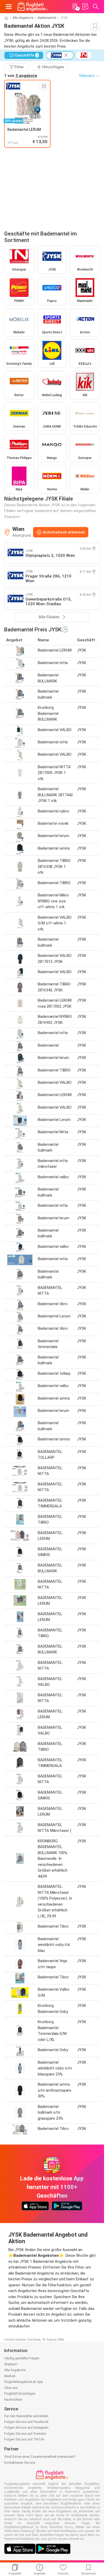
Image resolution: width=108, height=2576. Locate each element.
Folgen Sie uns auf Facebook (26, 2422)
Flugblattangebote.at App (24, 2382)
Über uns (11, 2388)
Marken (10, 2376)
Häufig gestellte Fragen (22, 2358)
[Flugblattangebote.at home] (33, 7)
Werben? (11, 2364)
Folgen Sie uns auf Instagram (26, 2428)
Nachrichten (13, 2400)
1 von (21, 76)
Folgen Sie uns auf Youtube (25, 2434)
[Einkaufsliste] (85, 7)
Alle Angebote (23, 18)
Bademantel (47, 18)
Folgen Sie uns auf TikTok (24, 2439)
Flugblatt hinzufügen (20, 2393)
